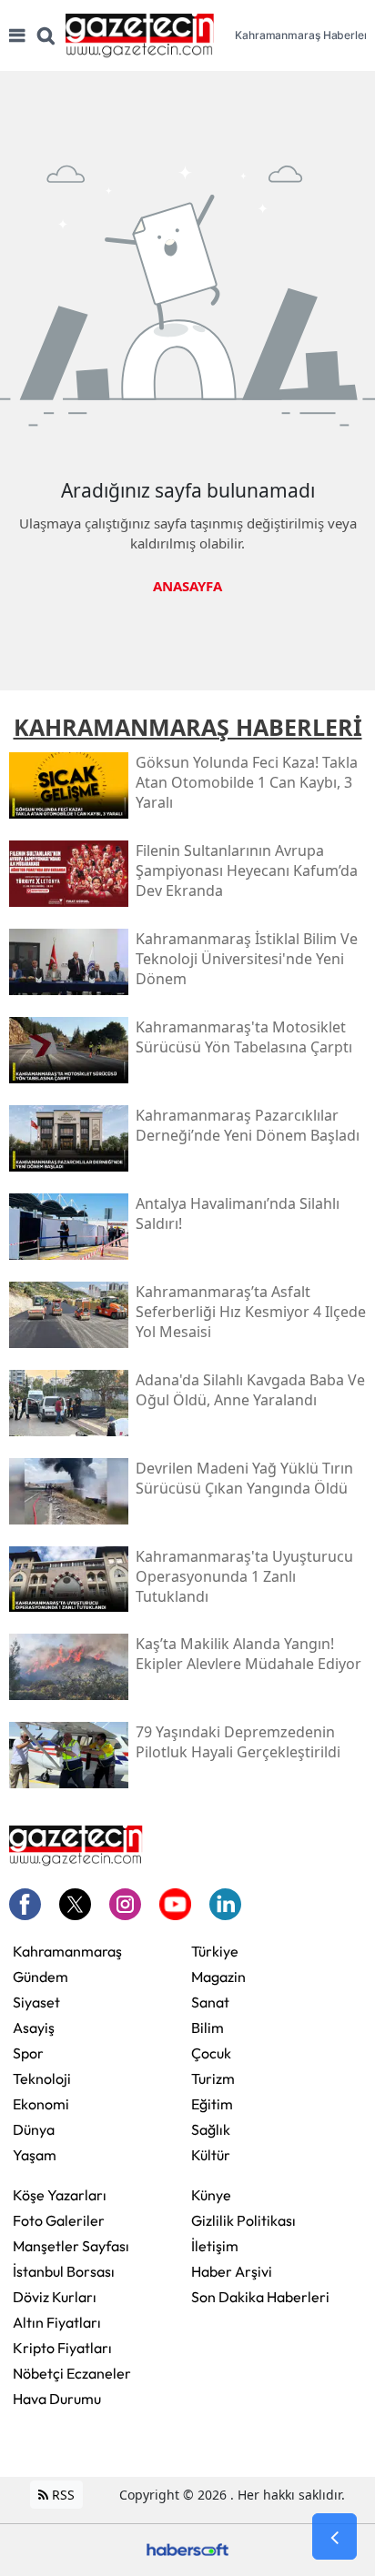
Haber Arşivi (232, 2271)
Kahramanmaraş (67, 1951)
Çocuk (211, 2053)
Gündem (41, 1977)
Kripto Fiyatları (62, 2348)
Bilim (208, 2028)
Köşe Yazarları (60, 2195)
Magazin (218, 1977)
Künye (211, 2195)
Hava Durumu (57, 2399)
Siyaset (36, 2002)
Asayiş (34, 2028)
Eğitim (212, 2104)
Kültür (211, 2155)
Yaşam (35, 2155)
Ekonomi (41, 2104)
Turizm (213, 2078)
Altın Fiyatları (57, 2322)
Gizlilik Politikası (243, 2220)
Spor (28, 2053)
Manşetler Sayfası (71, 2246)
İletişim (215, 2246)
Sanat (210, 2002)
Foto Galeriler (59, 2220)
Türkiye (215, 1951)
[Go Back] (334, 2537)
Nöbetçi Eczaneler (72, 2373)
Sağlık (211, 2129)
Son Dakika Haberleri (260, 2297)
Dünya (34, 2129)
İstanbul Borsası (64, 2271)
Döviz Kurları (55, 2297)
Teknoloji (42, 2078)
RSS (61, 2495)
